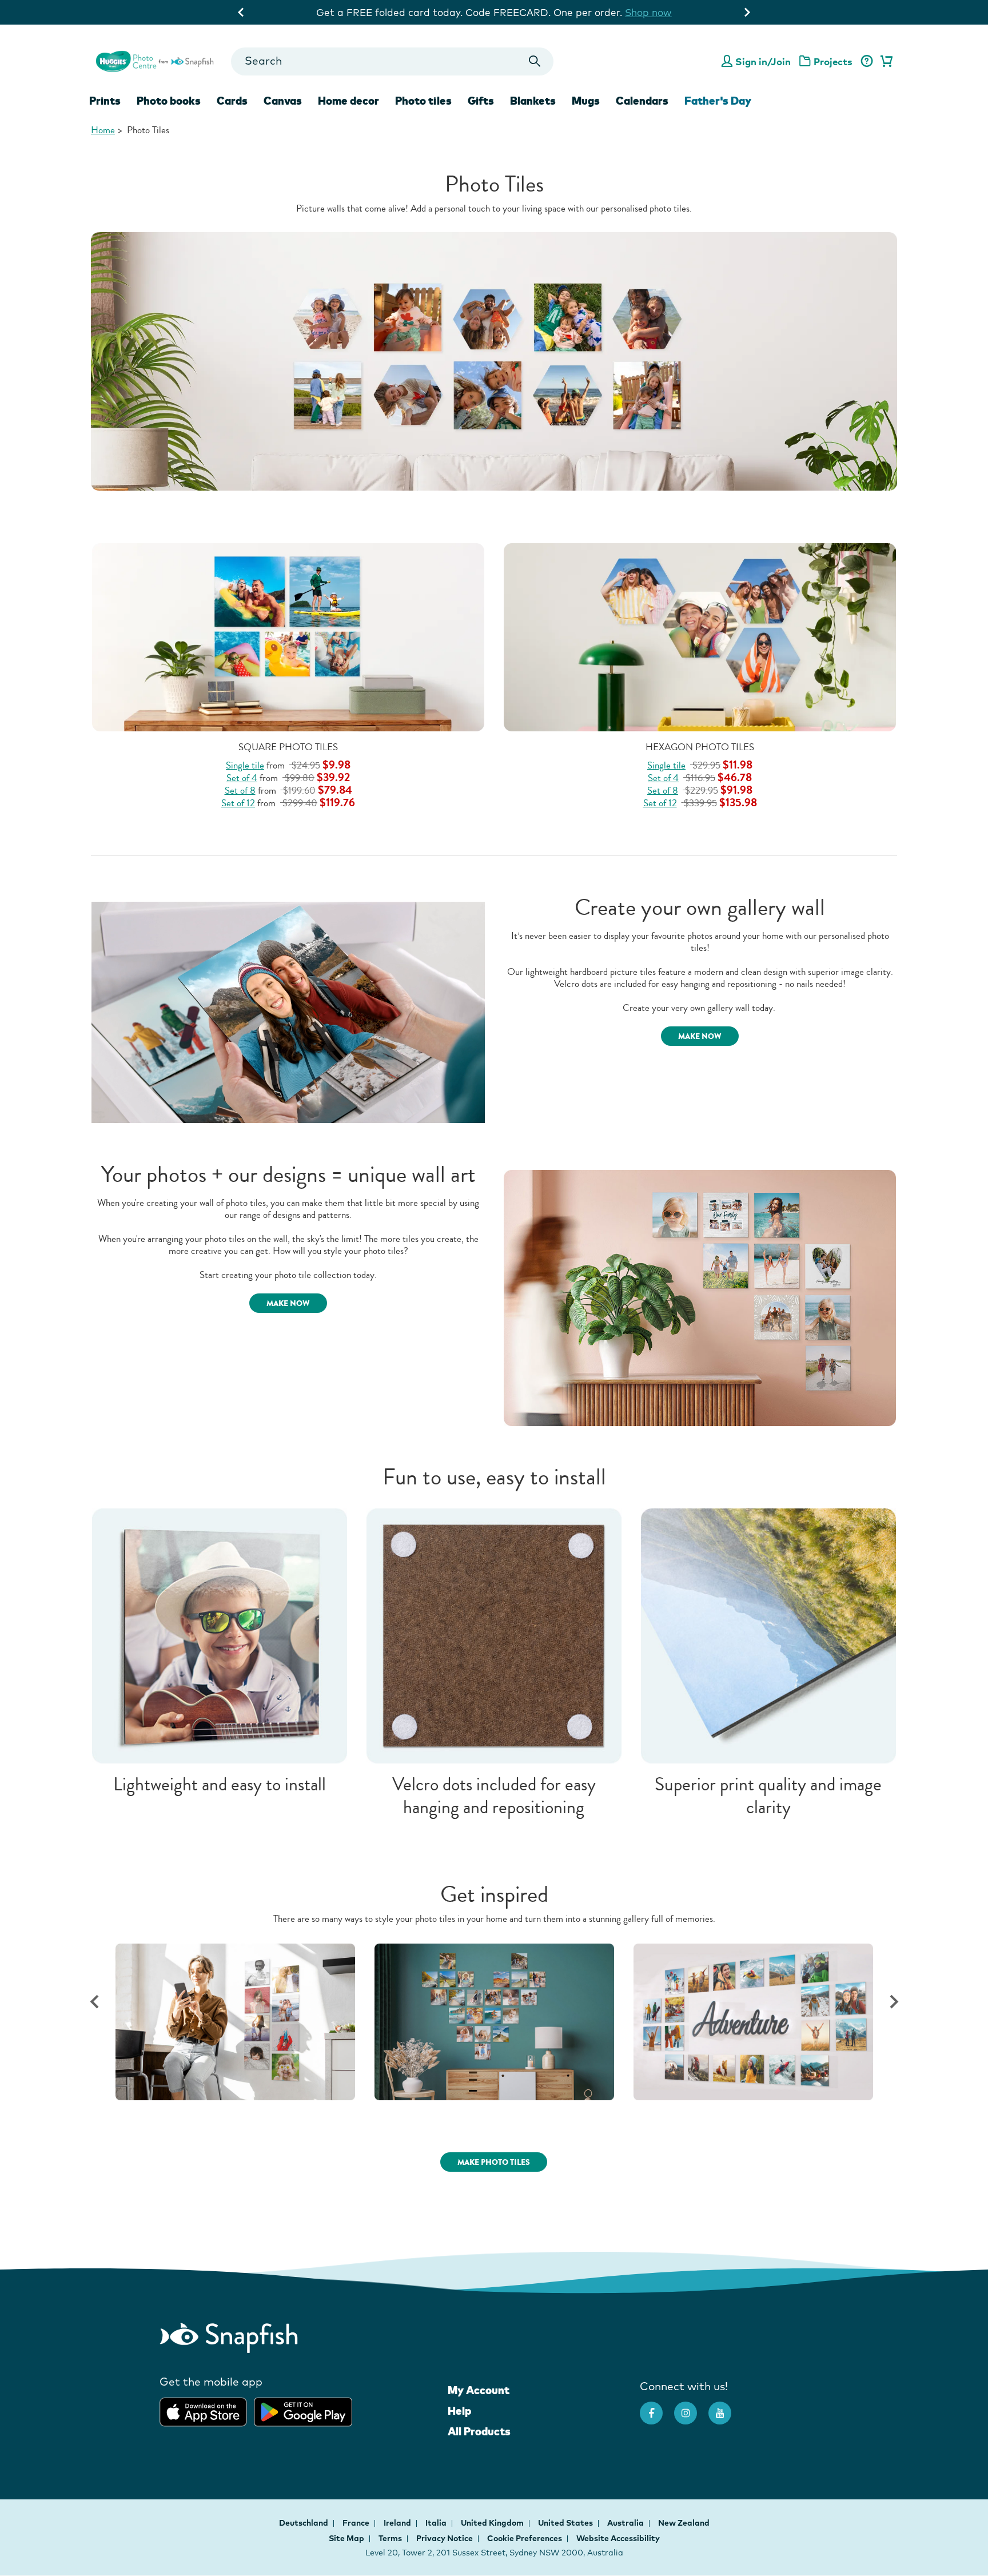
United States (566, 2523)
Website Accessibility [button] (618, 2538)
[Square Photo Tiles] (288, 636)
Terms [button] (390, 2538)
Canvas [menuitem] (283, 101)
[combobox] (392, 61)
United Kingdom (493, 2523)
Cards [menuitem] (232, 101)
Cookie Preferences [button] (525, 2538)
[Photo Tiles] (247, 2022)
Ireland (398, 2523)
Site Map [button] (346, 2538)
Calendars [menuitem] (642, 101)
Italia (437, 2523)
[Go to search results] (535, 61)
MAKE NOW (700, 1036)
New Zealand (684, 2523)
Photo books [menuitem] (169, 101)
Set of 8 (240, 791)
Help (459, 2411)
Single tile (245, 765)
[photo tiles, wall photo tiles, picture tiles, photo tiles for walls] (494, 361)
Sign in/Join (763, 61)
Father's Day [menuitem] (718, 101)
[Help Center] (867, 62)
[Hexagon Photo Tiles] (700, 636)
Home (103, 130)
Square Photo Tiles (288, 747)
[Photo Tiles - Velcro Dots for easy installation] (494, 1635)
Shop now (648, 12)
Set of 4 (242, 778)
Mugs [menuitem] (586, 101)
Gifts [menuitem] (481, 101)
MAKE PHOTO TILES (494, 2162)
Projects (833, 61)
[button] (94, 2002)
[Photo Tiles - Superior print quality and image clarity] (768, 1635)
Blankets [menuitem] (533, 101)
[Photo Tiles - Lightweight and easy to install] (220, 1635)
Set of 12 (238, 803)
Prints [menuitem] (105, 101)
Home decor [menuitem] (348, 101)
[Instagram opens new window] (691, 2407)
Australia (626, 2523)
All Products (479, 2431)
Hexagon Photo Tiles (700, 747)
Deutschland (304, 2523)
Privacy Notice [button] (445, 2538)
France (357, 2523)
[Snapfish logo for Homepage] (155, 60)
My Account (479, 2390)
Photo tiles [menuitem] (423, 101)
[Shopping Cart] (885, 62)
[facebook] (657, 2407)
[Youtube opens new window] (726, 2407)
